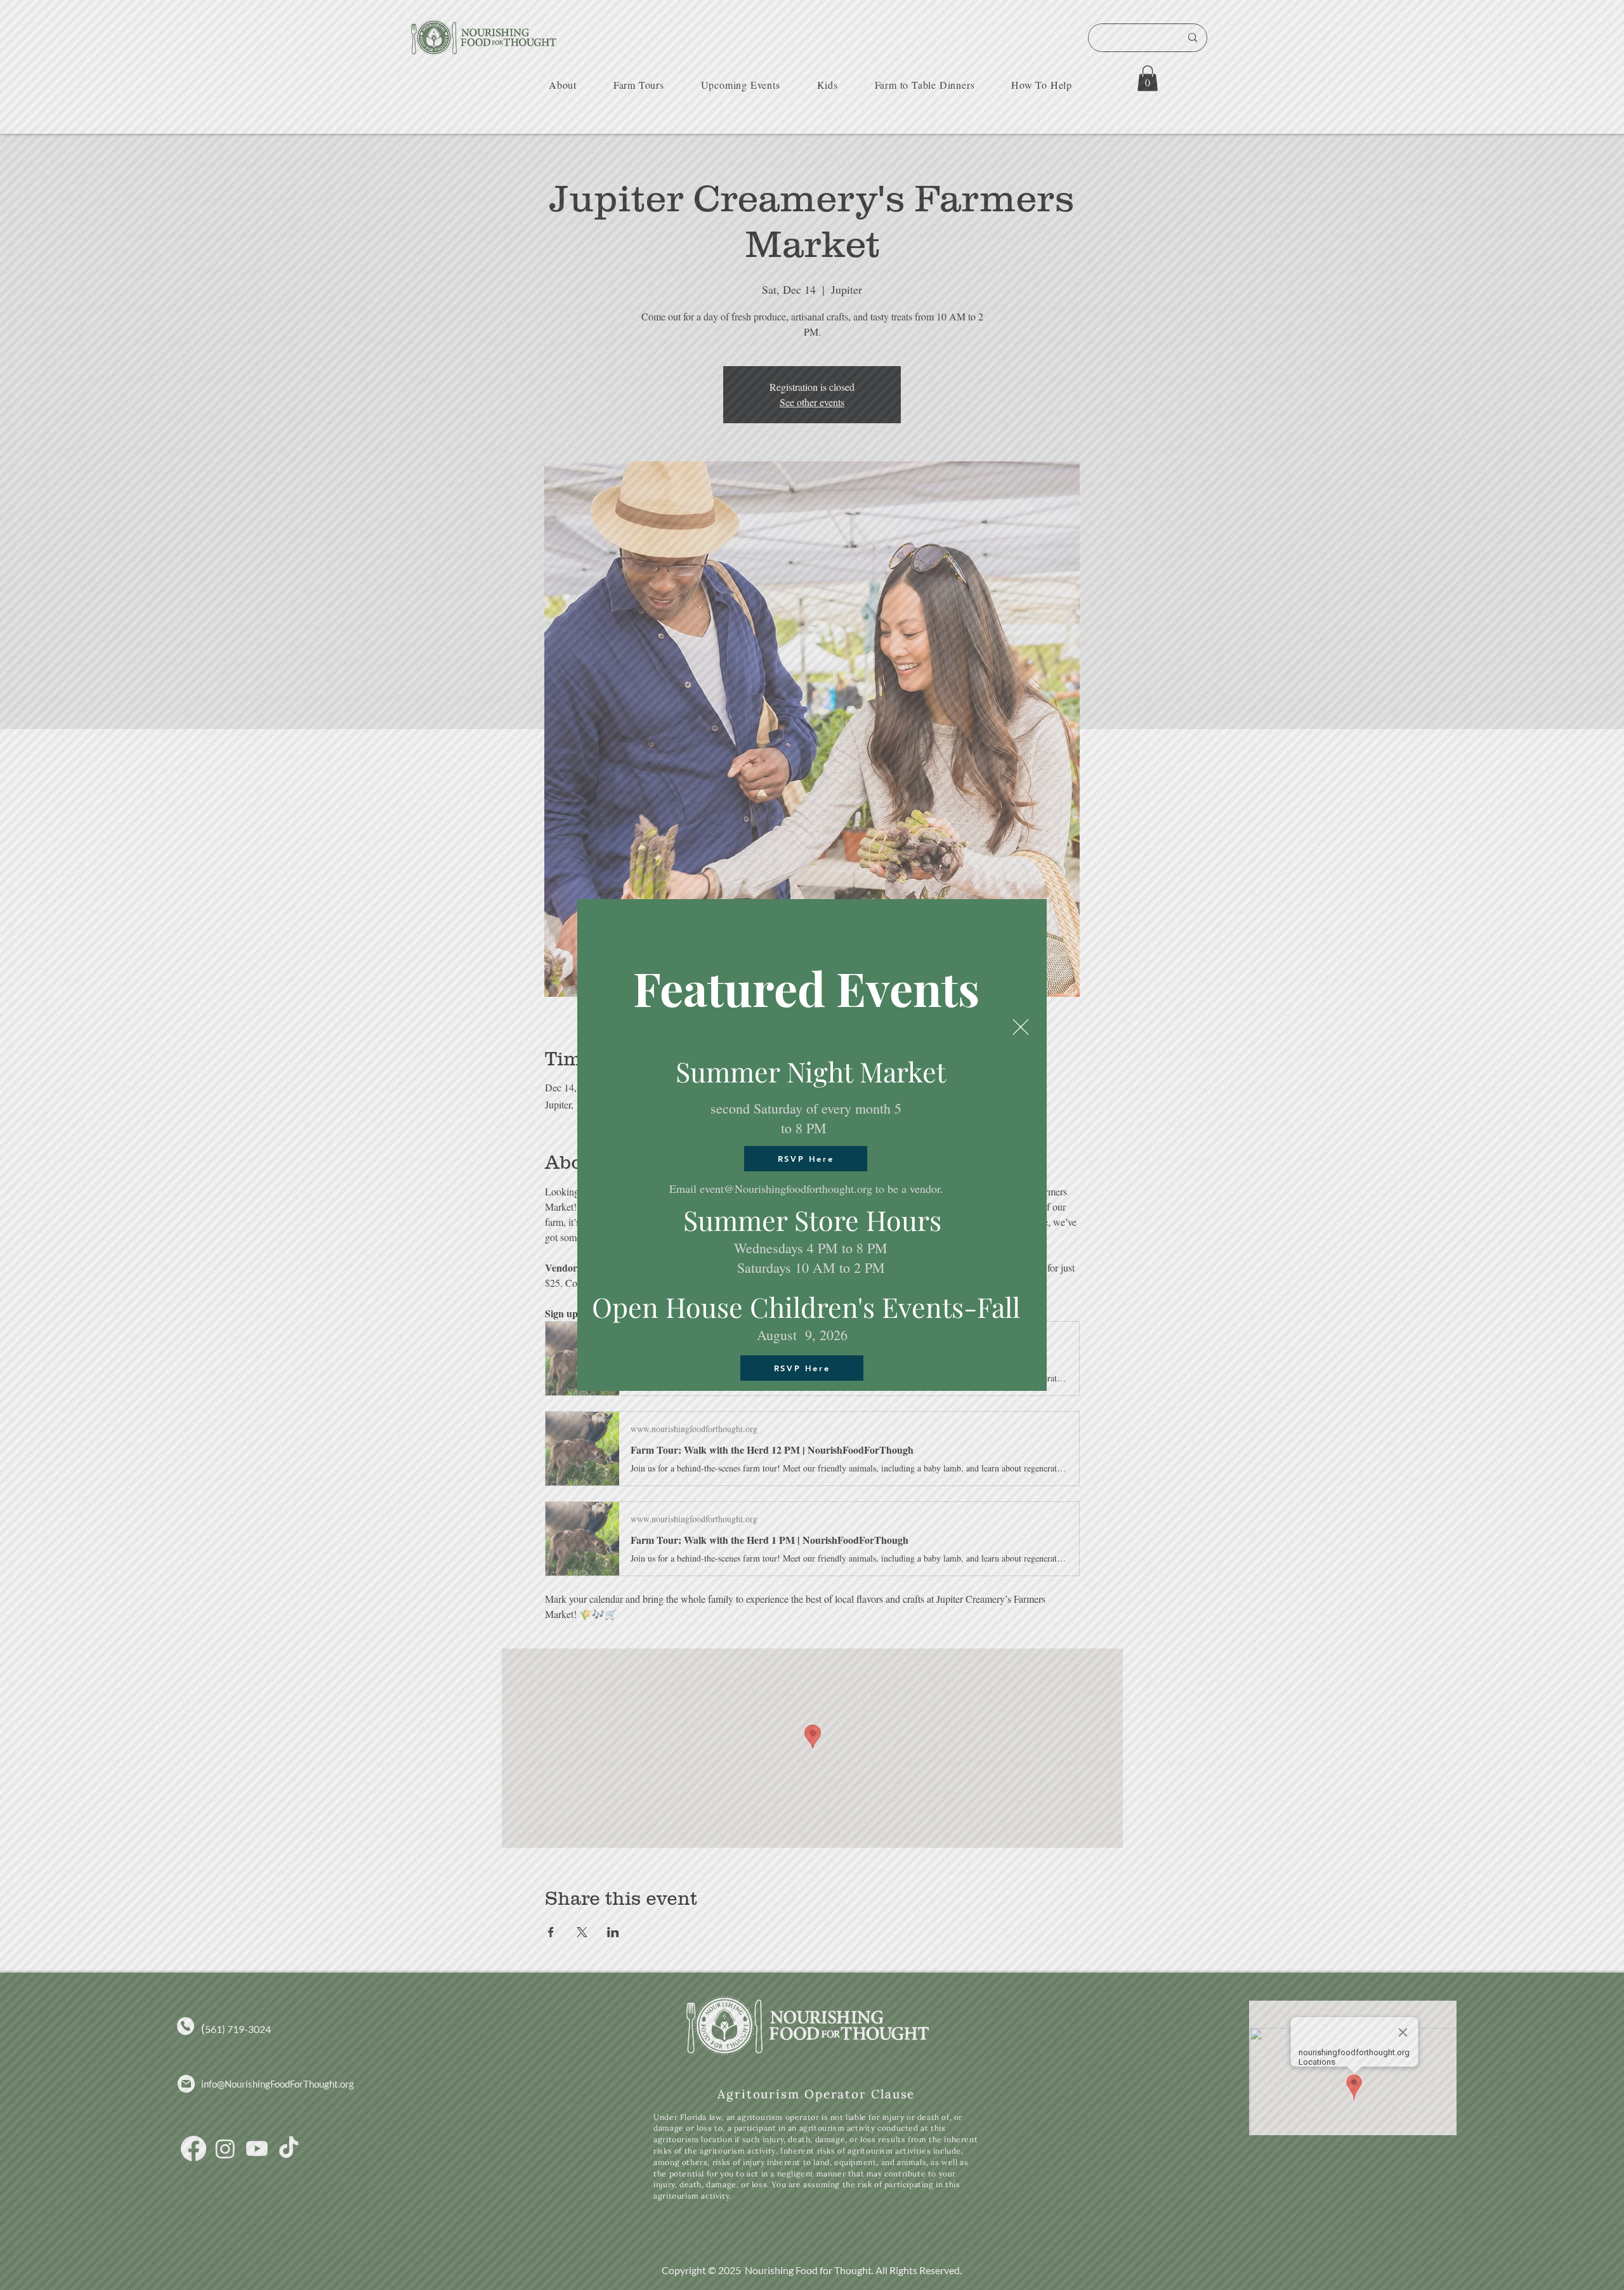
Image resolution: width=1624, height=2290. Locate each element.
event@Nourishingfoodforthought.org (786, 1188)
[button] (1021, 1027)
